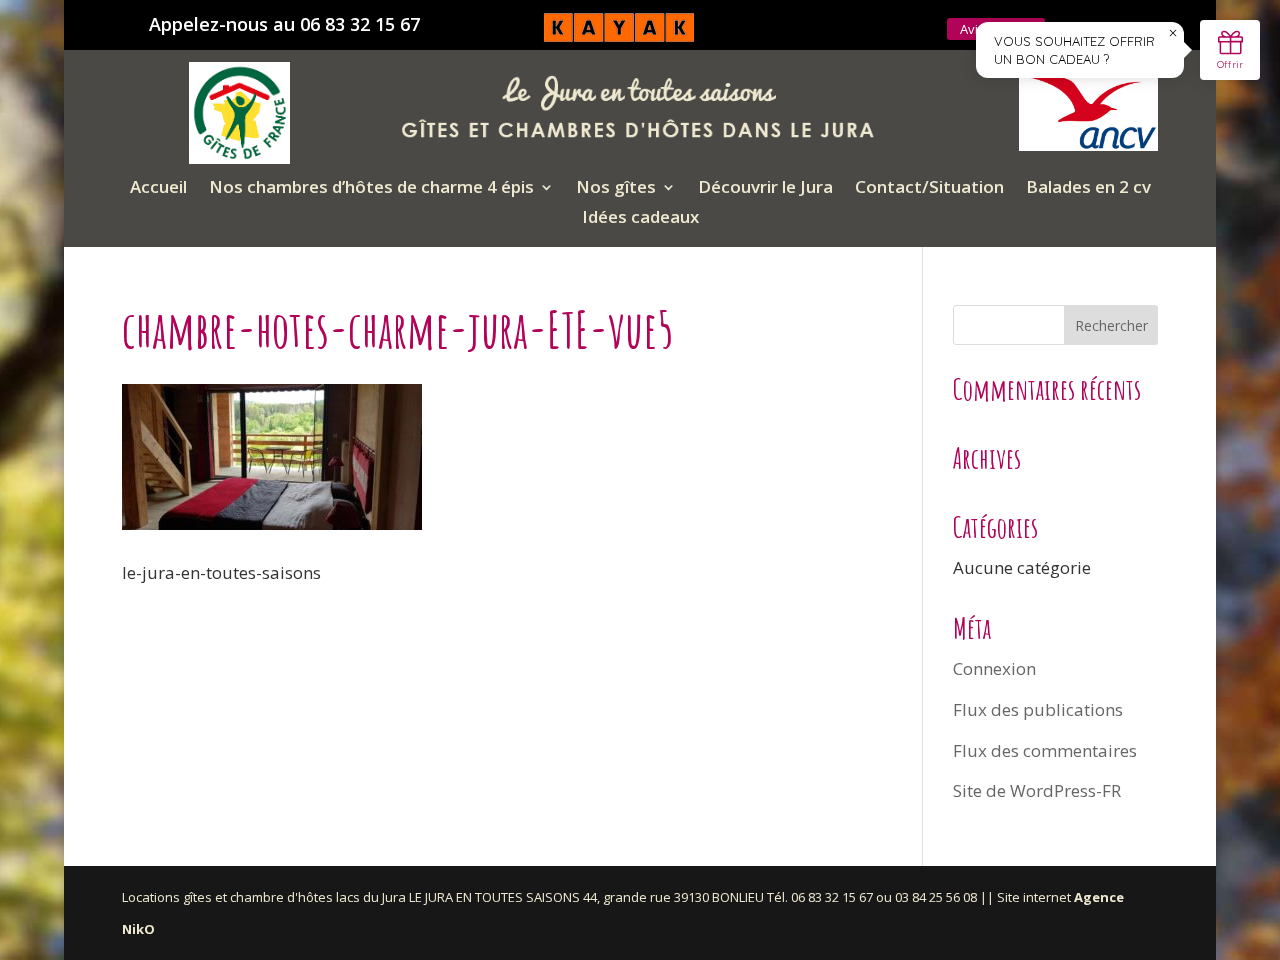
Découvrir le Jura (765, 189)
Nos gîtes (616, 189)
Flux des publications (1038, 709)
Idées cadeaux (640, 219)
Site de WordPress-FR (1037, 790)
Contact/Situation (929, 189)
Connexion (994, 668)
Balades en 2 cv (1088, 189)
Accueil (158, 189)
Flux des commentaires (1045, 750)
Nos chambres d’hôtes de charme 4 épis (371, 189)
